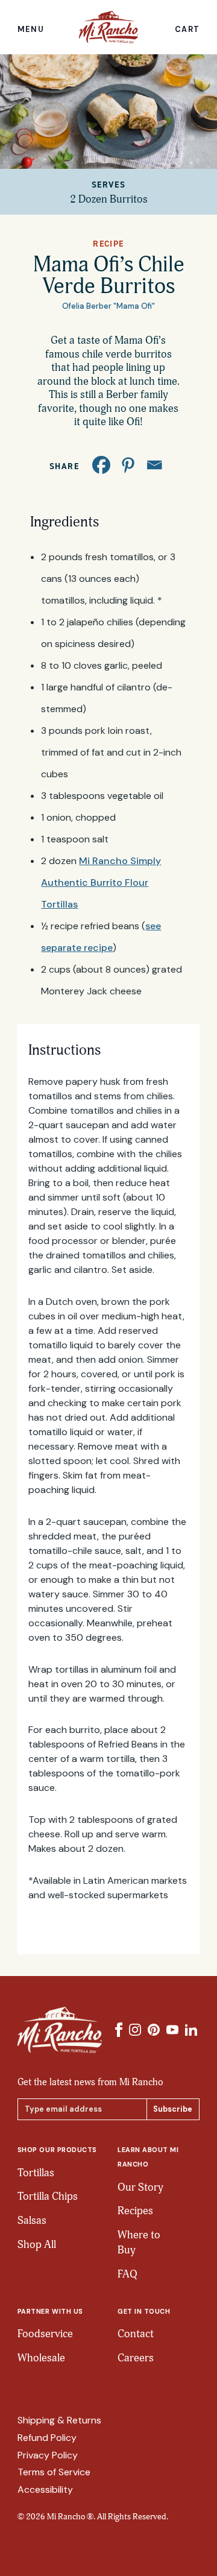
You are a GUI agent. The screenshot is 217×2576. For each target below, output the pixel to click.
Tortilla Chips (48, 2196)
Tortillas (36, 2173)
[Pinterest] (128, 465)
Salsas (32, 2221)
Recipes (135, 2211)
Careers (136, 2358)
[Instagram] (135, 2030)
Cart (187, 30)
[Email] (154, 465)
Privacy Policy (48, 2455)
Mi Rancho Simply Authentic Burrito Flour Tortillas (101, 882)
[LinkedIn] (191, 2030)
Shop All (37, 2245)
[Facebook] (101, 465)
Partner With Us (50, 2311)
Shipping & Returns (59, 2420)
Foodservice (45, 2334)
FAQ (127, 2274)
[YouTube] (172, 2030)
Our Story (140, 2187)
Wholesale (41, 2358)
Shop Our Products (57, 2150)
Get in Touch (144, 2311)
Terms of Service (54, 2472)
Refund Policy (47, 2438)
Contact (136, 2334)
